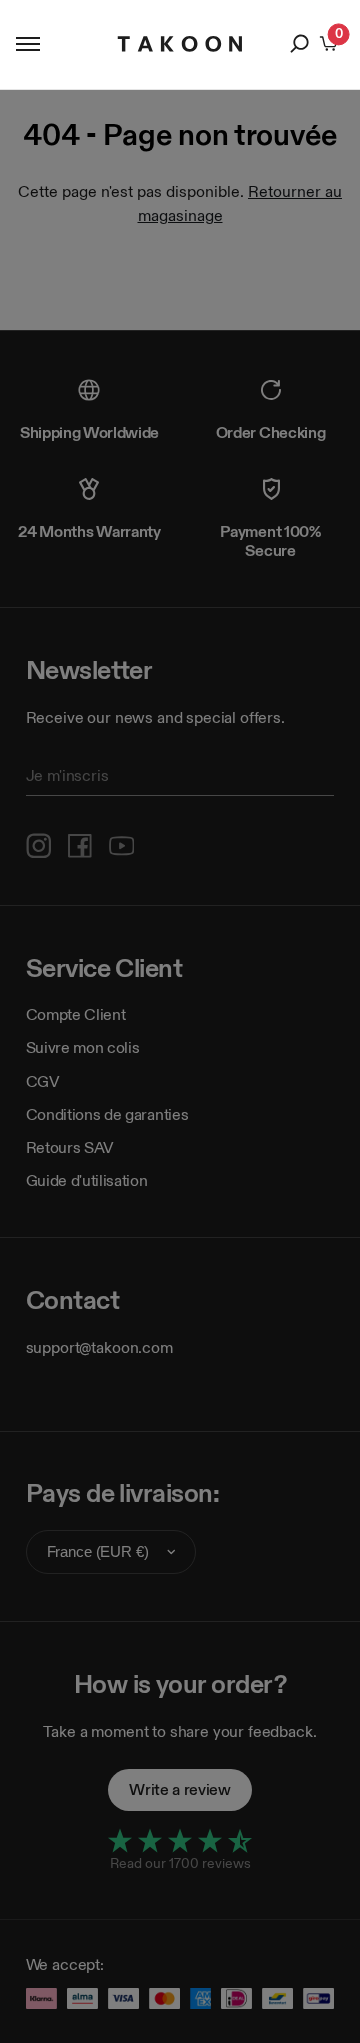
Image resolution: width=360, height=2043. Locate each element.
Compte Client (76, 1014)
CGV (43, 1081)
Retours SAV (70, 1147)
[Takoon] (180, 44)
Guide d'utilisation (87, 1180)
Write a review (180, 1789)
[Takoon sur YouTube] (122, 846)
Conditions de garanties (107, 1114)
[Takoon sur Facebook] (80, 846)
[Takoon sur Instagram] (39, 846)
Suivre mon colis (83, 1047)
